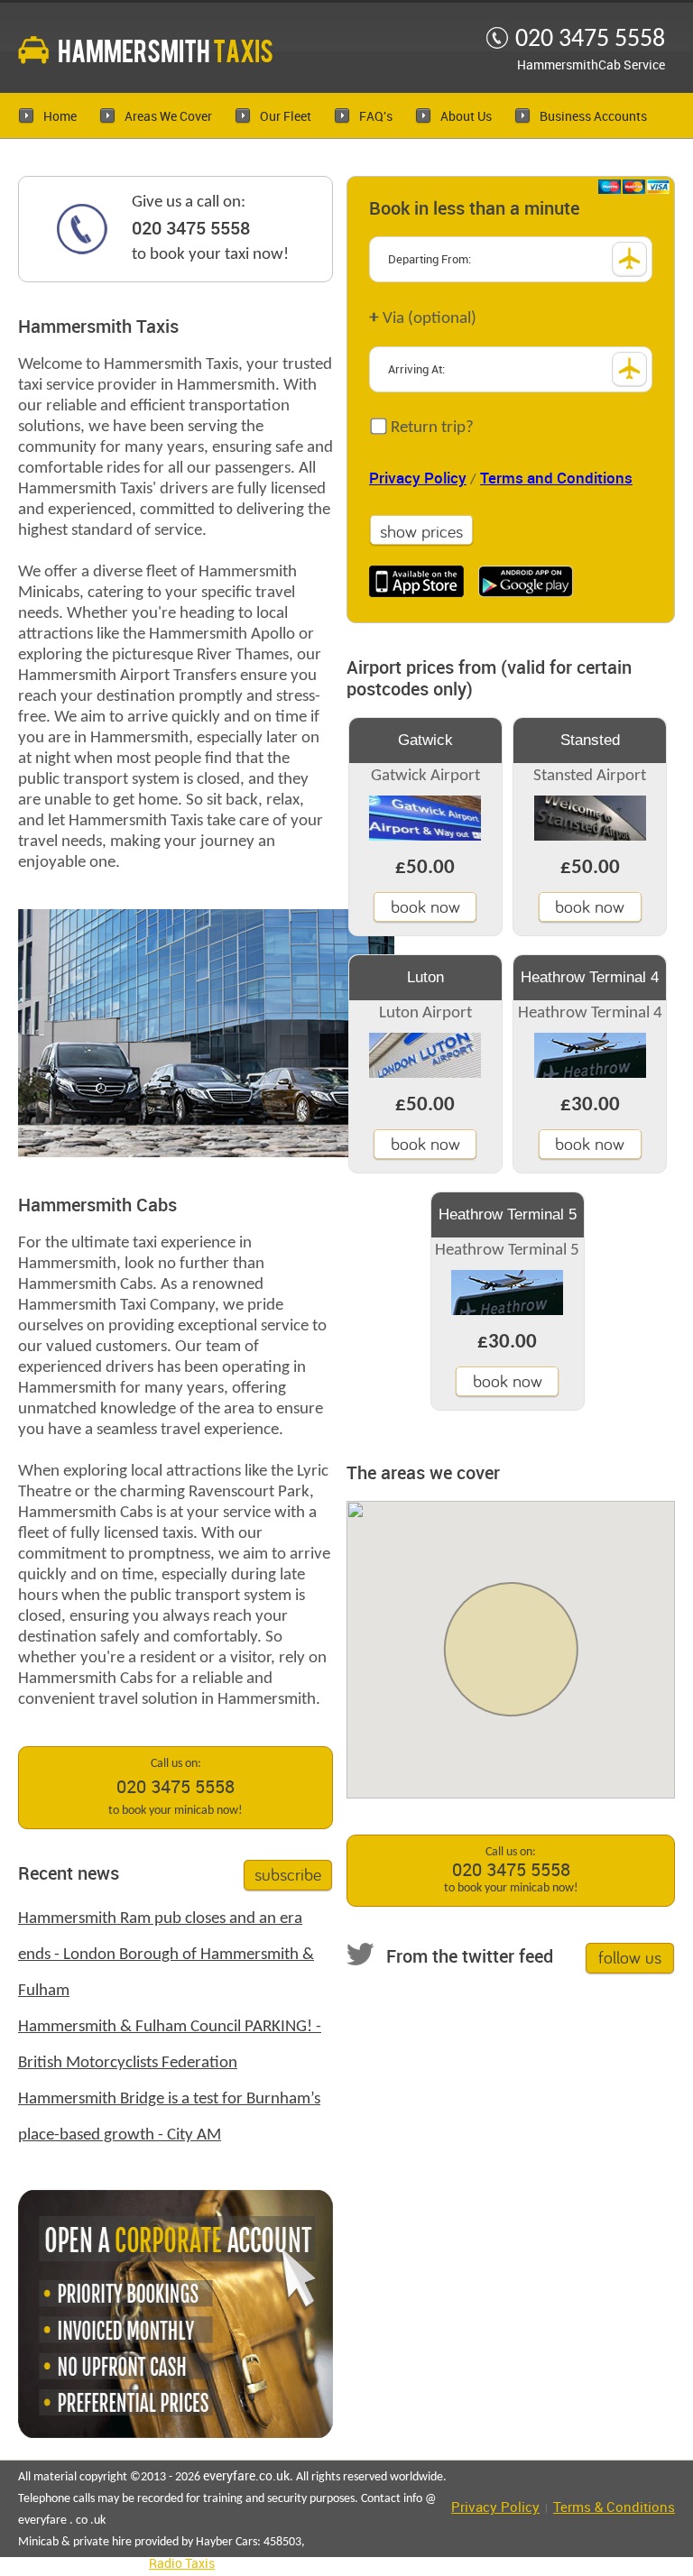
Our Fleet (286, 117)
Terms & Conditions (614, 2508)
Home (60, 117)
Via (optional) (423, 318)
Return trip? (430, 428)
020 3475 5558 (191, 229)
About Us (466, 117)
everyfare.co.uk (246, 2476)
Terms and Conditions (556, 479)
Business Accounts (593, 117)
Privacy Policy (418, 479)
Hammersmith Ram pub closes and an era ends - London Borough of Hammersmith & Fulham (166, 1955)
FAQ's (376, 117)
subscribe (288, 1874)
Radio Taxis (182, 2564)
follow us (630, 1957)
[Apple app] (416, 581)
